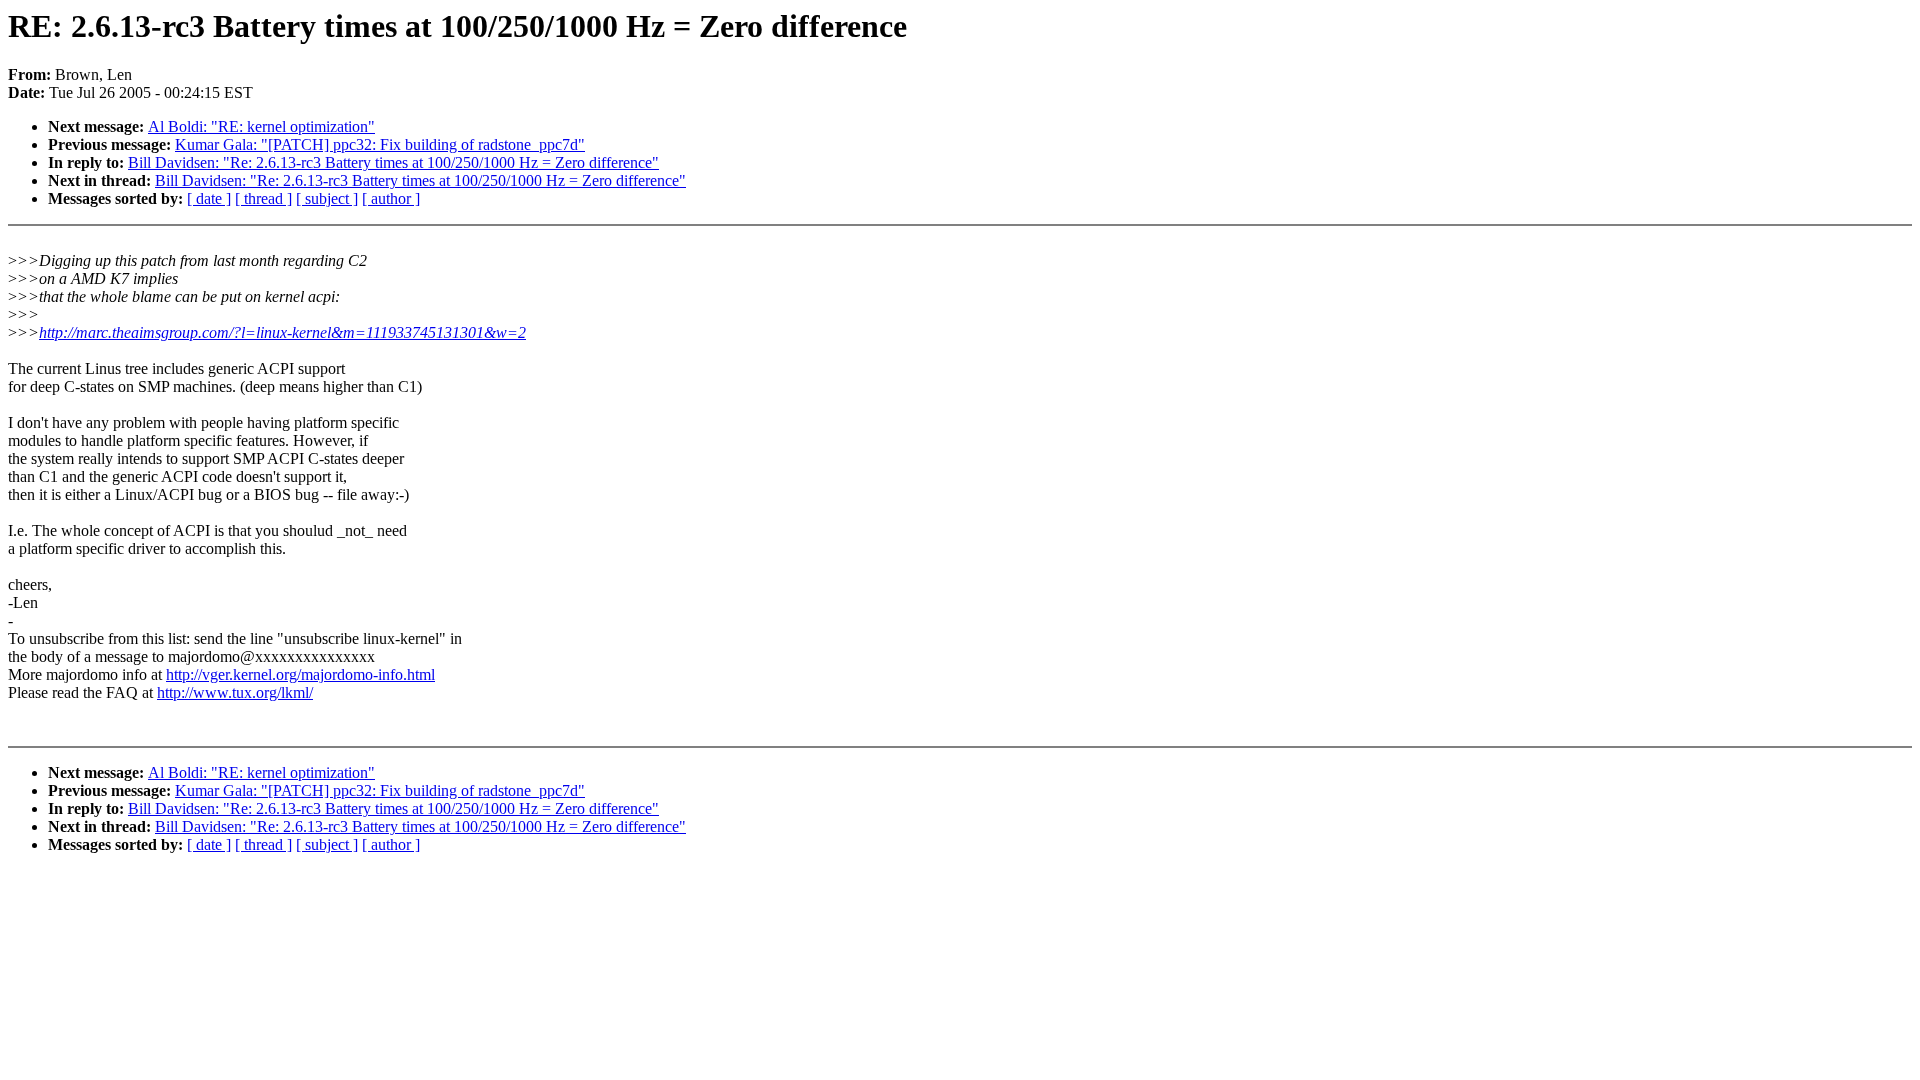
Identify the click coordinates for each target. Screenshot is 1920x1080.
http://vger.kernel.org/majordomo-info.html (300, 674)
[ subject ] (327, 198)
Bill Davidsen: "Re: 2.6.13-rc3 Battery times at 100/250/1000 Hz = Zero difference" (393, 162)
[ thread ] (263, 198)
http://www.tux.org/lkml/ (235, 692)
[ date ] (209, 198)
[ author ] (391, 198)
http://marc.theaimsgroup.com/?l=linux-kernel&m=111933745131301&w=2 (282, 332)
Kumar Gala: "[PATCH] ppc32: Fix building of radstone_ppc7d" (380, 144)
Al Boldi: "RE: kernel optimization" (261, 126)
